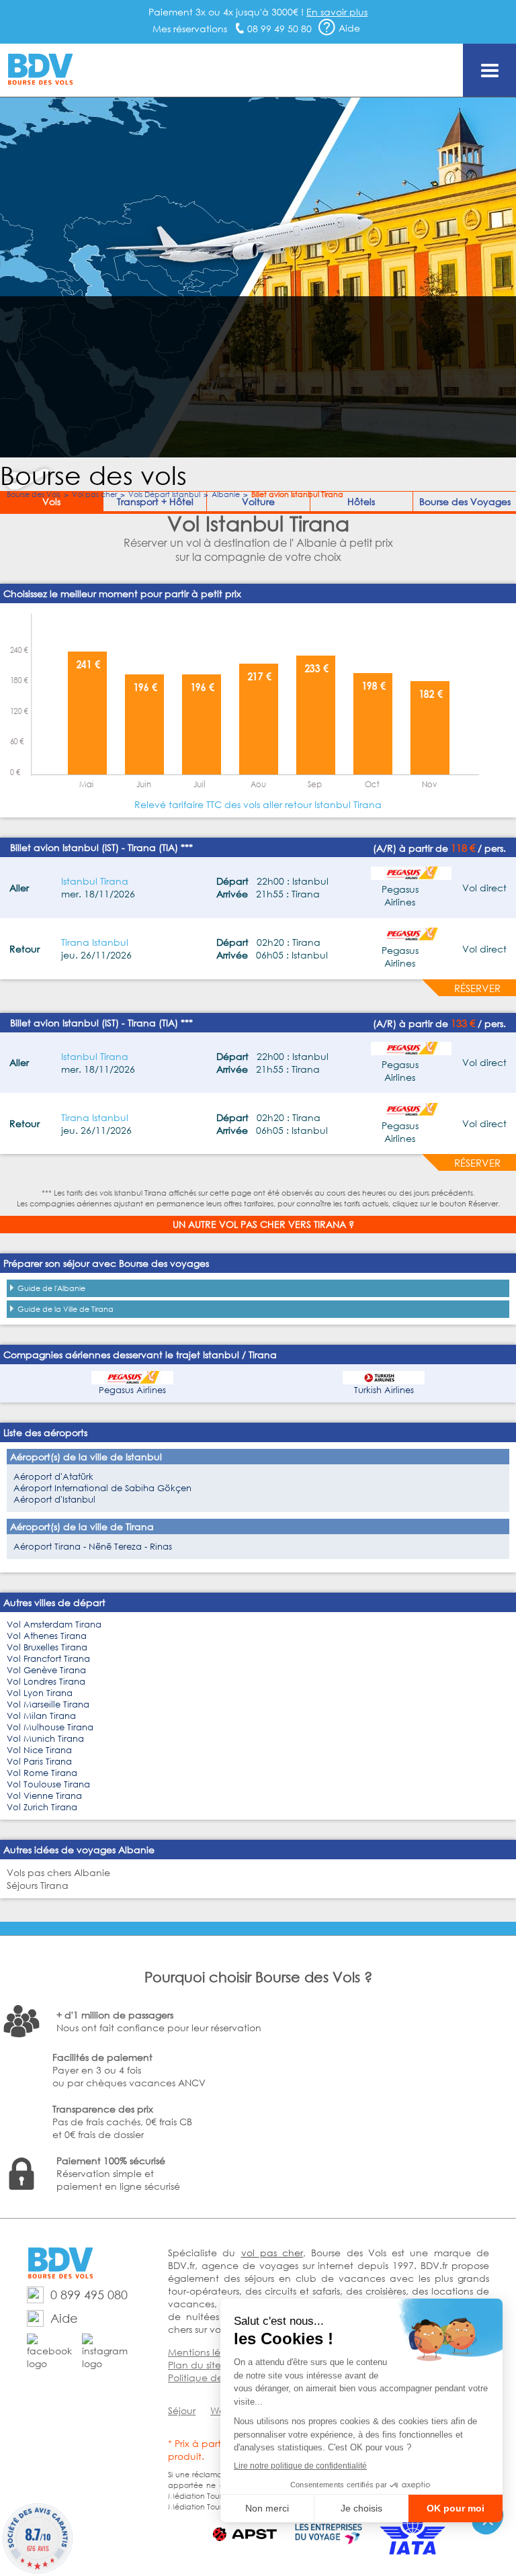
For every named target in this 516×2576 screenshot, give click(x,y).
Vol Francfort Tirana (48, 1659)
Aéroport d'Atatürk (53, 1477)
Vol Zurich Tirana (42, 1807)
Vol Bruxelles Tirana (47, 1647)
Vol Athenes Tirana (47, 1636)
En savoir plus (337, 12)
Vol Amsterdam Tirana (54, 1625)
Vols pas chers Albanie (58, 1872)
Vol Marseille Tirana (48, 1704)
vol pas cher (272, 2253)
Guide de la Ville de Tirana (66, 1309)
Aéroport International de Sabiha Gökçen (102, 1488)
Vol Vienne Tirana (44, 1796)
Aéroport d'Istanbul (54, 1500)
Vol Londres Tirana (46, 1682)
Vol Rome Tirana (42, 1773)
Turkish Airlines (384, 1390)
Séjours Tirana (38, 1885)
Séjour (182, 2410)
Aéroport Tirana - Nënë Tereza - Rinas (93, 1547)
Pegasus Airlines (132, 1390)
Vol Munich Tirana (45, 1739)
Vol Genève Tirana (46, 1670)
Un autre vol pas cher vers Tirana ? (263, 1224)
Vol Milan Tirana (41, 1716)
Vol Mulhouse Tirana (50, 1727)
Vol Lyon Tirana (40, 1693)
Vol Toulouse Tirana (48, 1784)
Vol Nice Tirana (39, 1750)
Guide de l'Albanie (51, 1288)
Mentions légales (206, 2352)
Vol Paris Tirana (39, 1762)
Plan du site (195, 2365)
